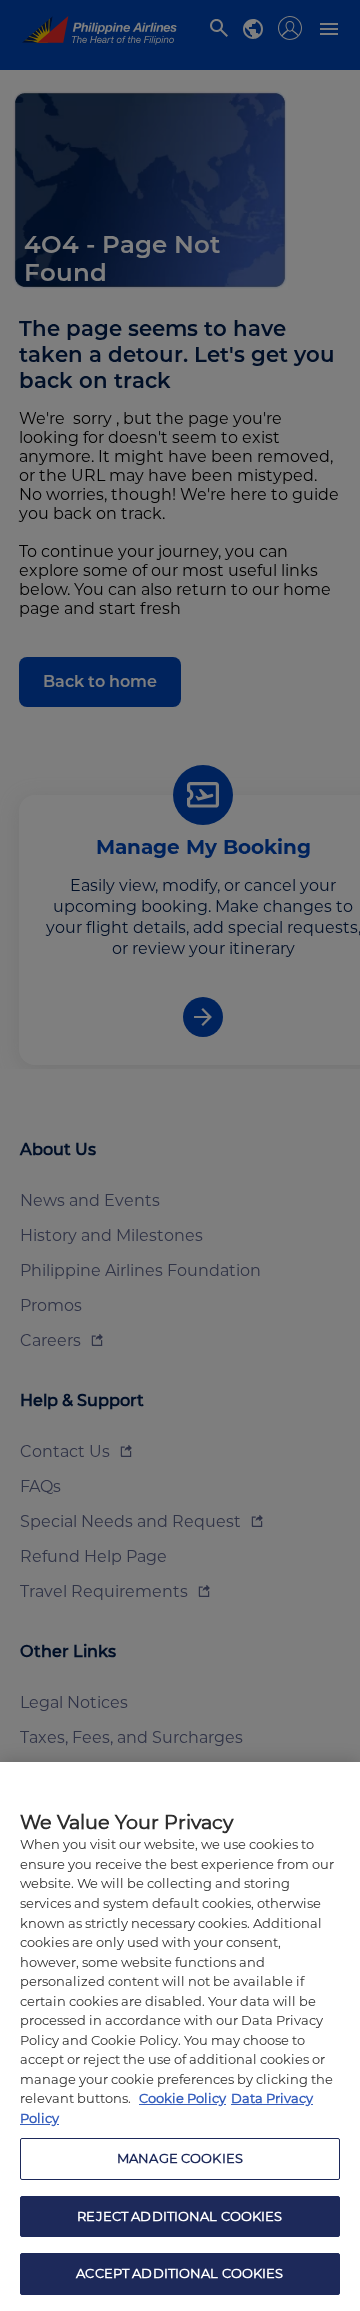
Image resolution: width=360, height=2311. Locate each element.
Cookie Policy (182, 2098)
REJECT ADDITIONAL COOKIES (179, 2216)
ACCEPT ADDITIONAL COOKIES (179, 2273)
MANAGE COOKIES (180, 2158)
